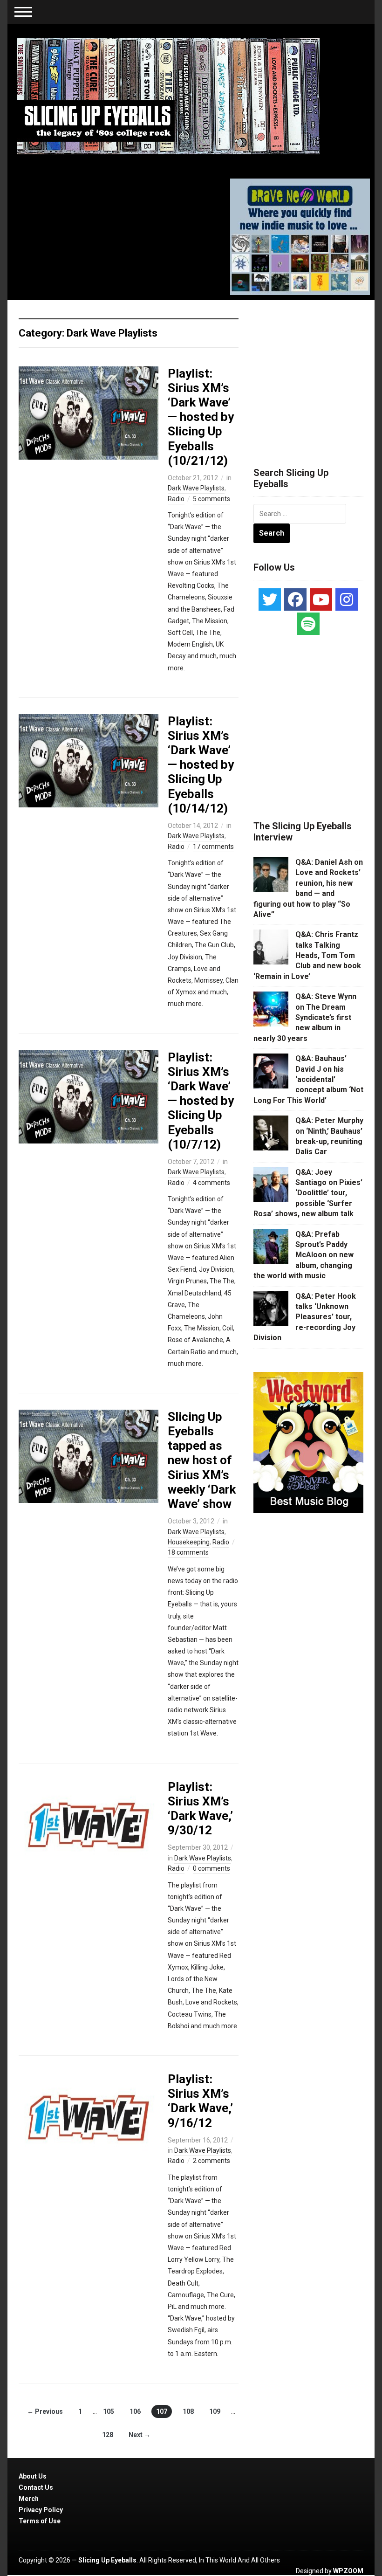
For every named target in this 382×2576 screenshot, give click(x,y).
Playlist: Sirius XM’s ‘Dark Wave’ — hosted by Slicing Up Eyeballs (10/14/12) (201, 765)
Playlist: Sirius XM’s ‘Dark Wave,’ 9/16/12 (200, 2101)
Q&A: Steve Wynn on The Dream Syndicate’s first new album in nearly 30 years (305, 1017)
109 (215, 2411)
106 (135, 2411)
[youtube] (321, 599)
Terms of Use (40, 2521)
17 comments (213, 847)
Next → (140, 2435)
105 (109, 2411)
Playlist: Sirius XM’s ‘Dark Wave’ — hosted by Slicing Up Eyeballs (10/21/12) (201, 417)
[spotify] (308, 624)
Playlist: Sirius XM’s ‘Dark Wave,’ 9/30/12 (200, 1809)
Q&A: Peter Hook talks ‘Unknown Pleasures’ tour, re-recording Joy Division (305, 1317)
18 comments (188, 1552)
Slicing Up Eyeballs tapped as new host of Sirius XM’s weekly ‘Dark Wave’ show (202, 1460)
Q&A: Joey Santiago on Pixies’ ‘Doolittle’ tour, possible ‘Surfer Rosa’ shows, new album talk (308, 1193)
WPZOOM (348, 2571)
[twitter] (270, 599)
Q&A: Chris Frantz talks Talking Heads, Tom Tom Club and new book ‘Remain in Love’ (307, 955)
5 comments (211, 499)
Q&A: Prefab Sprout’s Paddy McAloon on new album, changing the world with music (304, 1255)
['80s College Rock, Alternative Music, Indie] (168, 96)
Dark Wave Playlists (196, 488)
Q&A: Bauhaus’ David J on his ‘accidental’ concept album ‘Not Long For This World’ (308, 1079)
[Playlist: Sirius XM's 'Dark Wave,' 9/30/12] (89, 1825)
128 (108, 2435)
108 (188, 2411)
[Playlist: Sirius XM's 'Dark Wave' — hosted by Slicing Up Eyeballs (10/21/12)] (89, 412)
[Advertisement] (318, 372)
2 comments (211, 2161)
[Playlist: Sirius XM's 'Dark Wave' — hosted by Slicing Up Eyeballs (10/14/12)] (89, 760)
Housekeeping (189, 1542)
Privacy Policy (41, 2510)
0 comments (211, 1868)
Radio (176, 499)
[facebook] (295, 599)
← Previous (45, 2411)
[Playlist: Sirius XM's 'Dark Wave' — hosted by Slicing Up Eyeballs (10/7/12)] (89, 1096)
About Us (33, 2476)
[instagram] (347, 599)
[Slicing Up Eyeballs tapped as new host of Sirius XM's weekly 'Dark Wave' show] (89, 1456)
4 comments (211, 1183)
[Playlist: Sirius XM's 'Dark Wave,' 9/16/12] (89, 2118)
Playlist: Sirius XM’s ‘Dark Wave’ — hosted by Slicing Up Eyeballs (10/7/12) (201, 1101)
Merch (29, 2499)
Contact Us (36, 2487)
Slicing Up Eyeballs (107, 2560)
